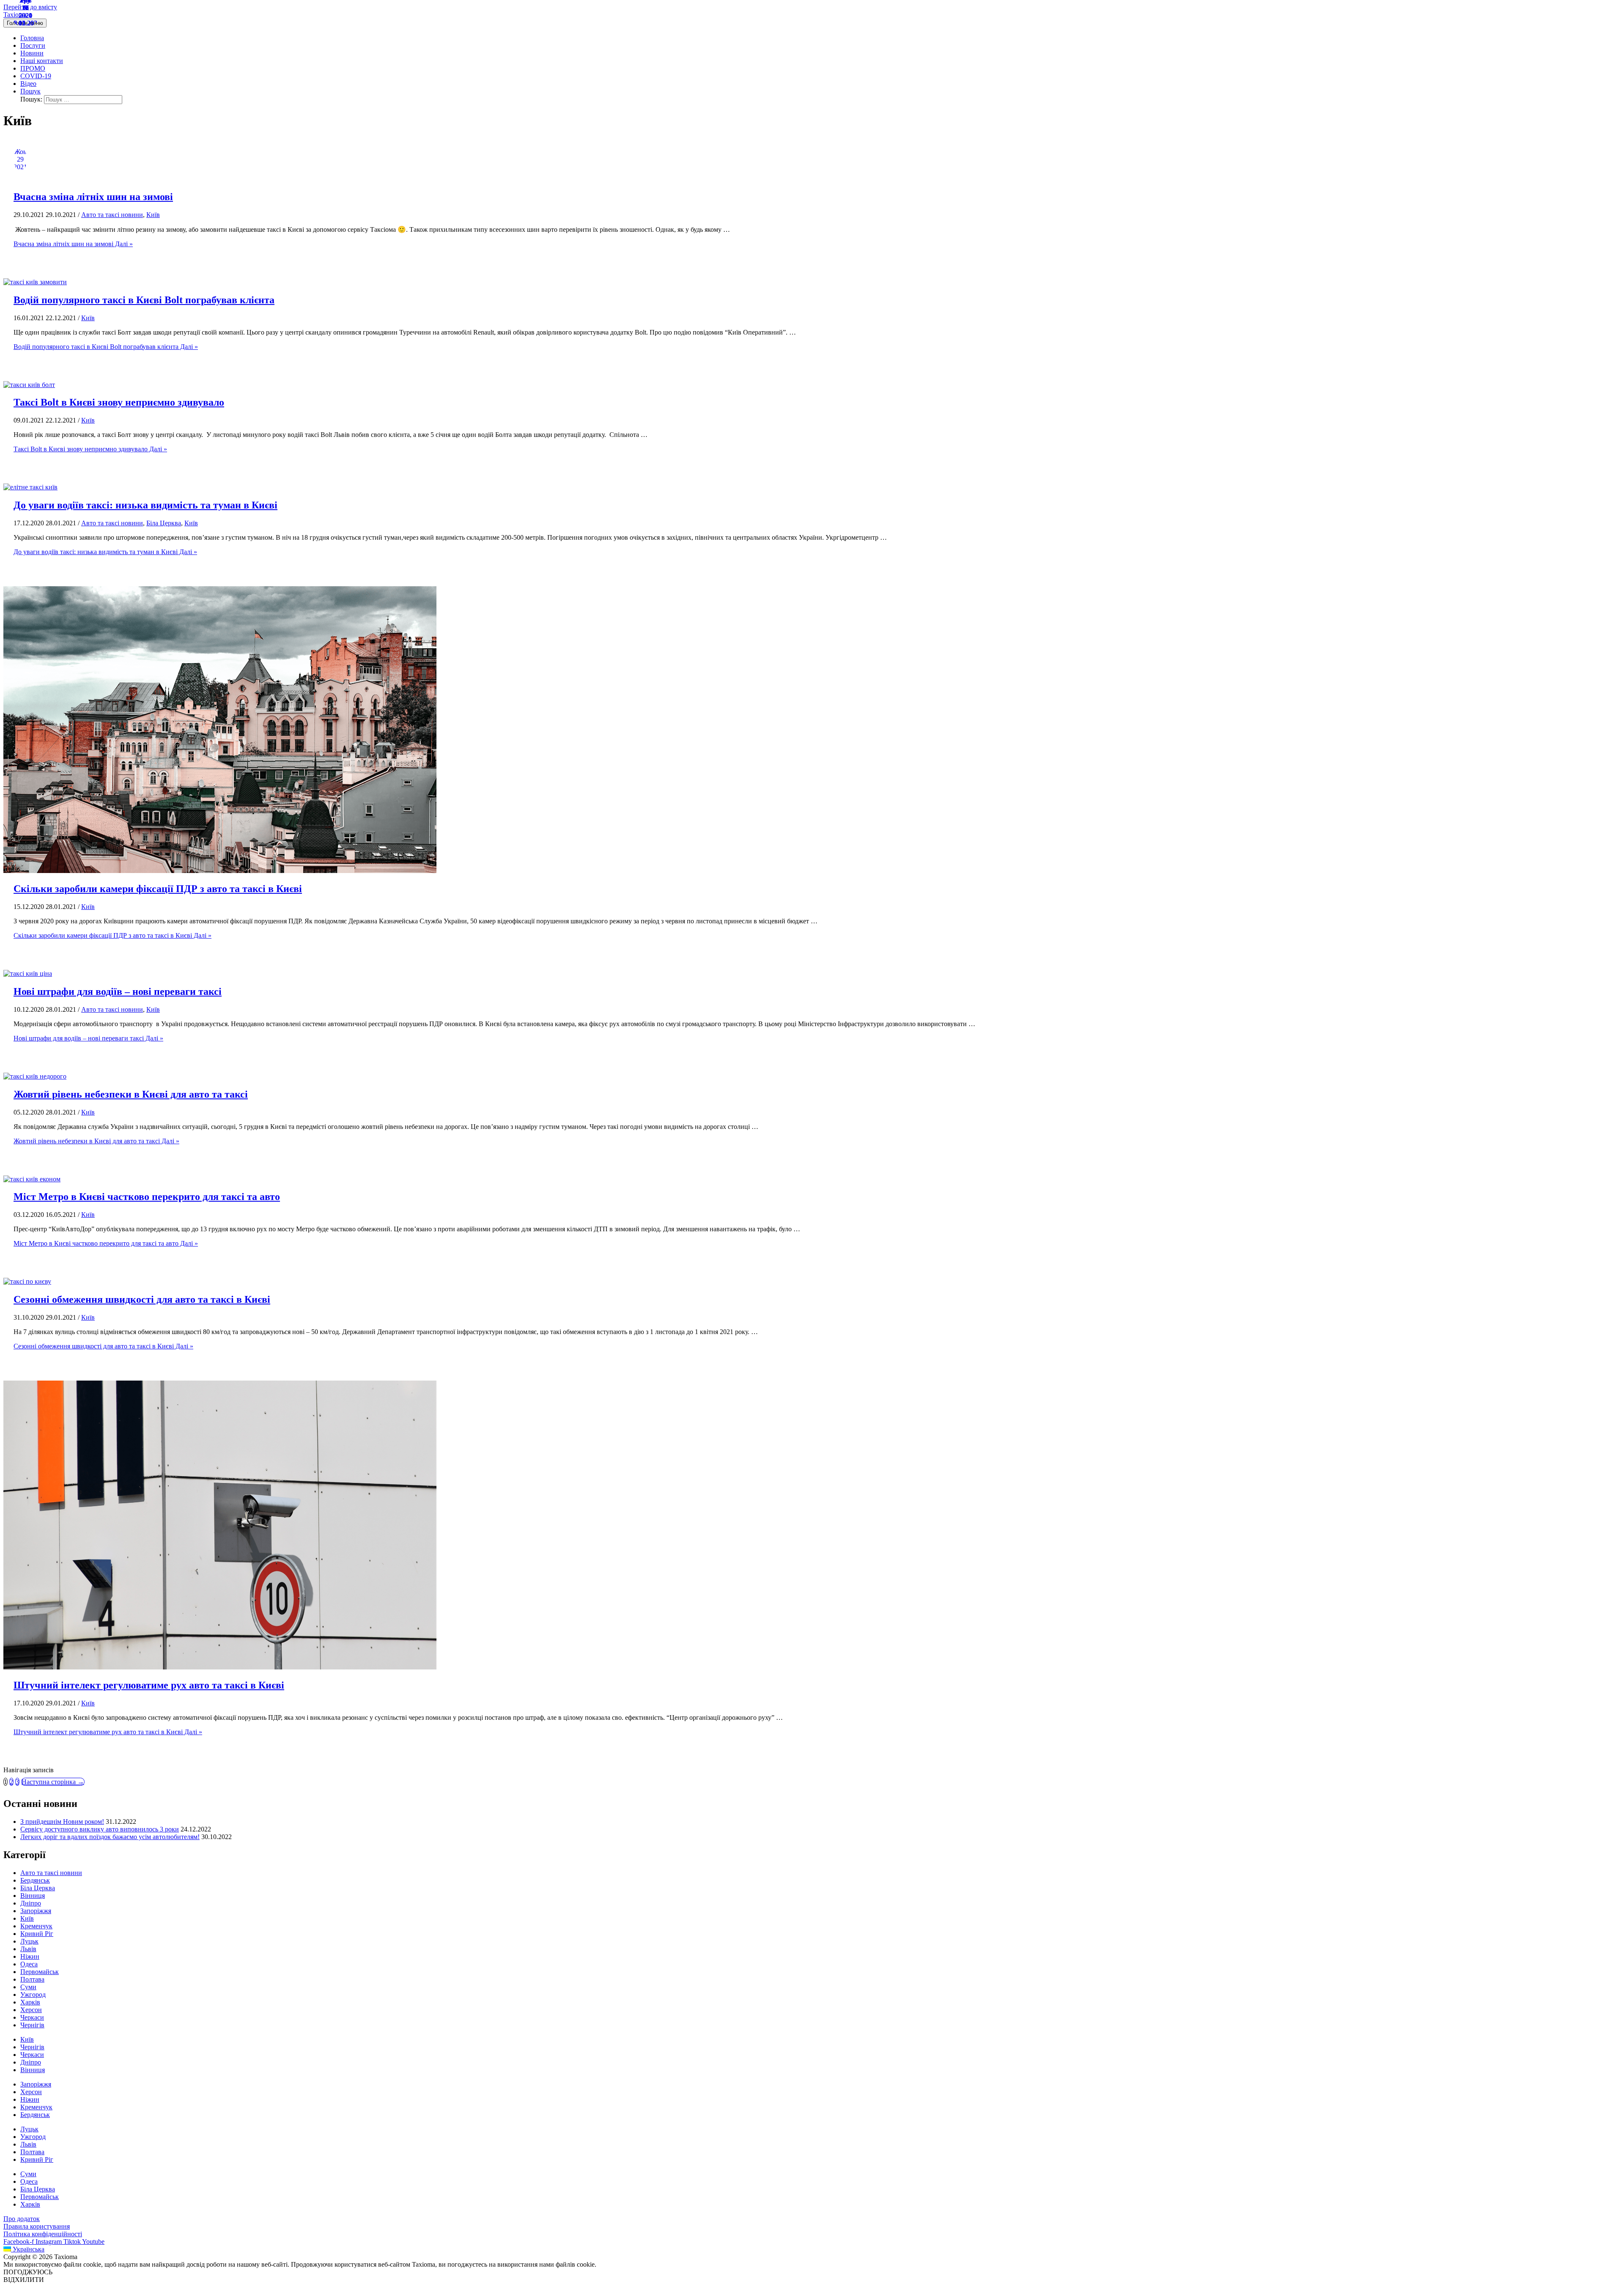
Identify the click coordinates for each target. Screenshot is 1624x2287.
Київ (153, 215)
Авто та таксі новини (112, 215)
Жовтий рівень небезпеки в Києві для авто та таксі (131, 1094)
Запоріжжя (36, 1911)
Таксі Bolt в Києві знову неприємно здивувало (119, 402)
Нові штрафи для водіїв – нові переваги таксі (118, 991)
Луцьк (29, 1941)
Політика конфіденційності (43, 2234)
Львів (28, 1949)
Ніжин (30, 1956)
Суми (28, 1987)
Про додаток (22, 2219)
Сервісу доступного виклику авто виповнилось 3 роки (100, 1829)
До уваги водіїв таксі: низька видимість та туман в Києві (145, 505)
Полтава (32, 1979)
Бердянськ (35, 1880)
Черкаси (32, 2017)
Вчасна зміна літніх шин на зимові (93, 197)
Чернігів (32, 2025)
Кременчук (36, 1926)
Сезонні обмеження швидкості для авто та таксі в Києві (142, 1299)
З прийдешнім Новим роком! (62, 1822)
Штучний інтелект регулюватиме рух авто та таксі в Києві (149, 1685)
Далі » (73, 244)
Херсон (31, 2010)
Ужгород (33, 1995)
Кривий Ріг (37, 1934)
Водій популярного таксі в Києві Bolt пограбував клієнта (144, 300)
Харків (30, 2002)
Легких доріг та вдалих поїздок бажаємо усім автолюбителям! (110, 1837)
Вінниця (33, 1896)
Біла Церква (164, 523)
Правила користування (37, 2226)
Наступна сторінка (53, 1782)
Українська (28, 2249)
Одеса (29, 1964)
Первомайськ (40, 1972)
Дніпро (31, 1903)
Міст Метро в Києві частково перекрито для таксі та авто (147, 1197)
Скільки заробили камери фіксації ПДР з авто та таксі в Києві (158, 889)
